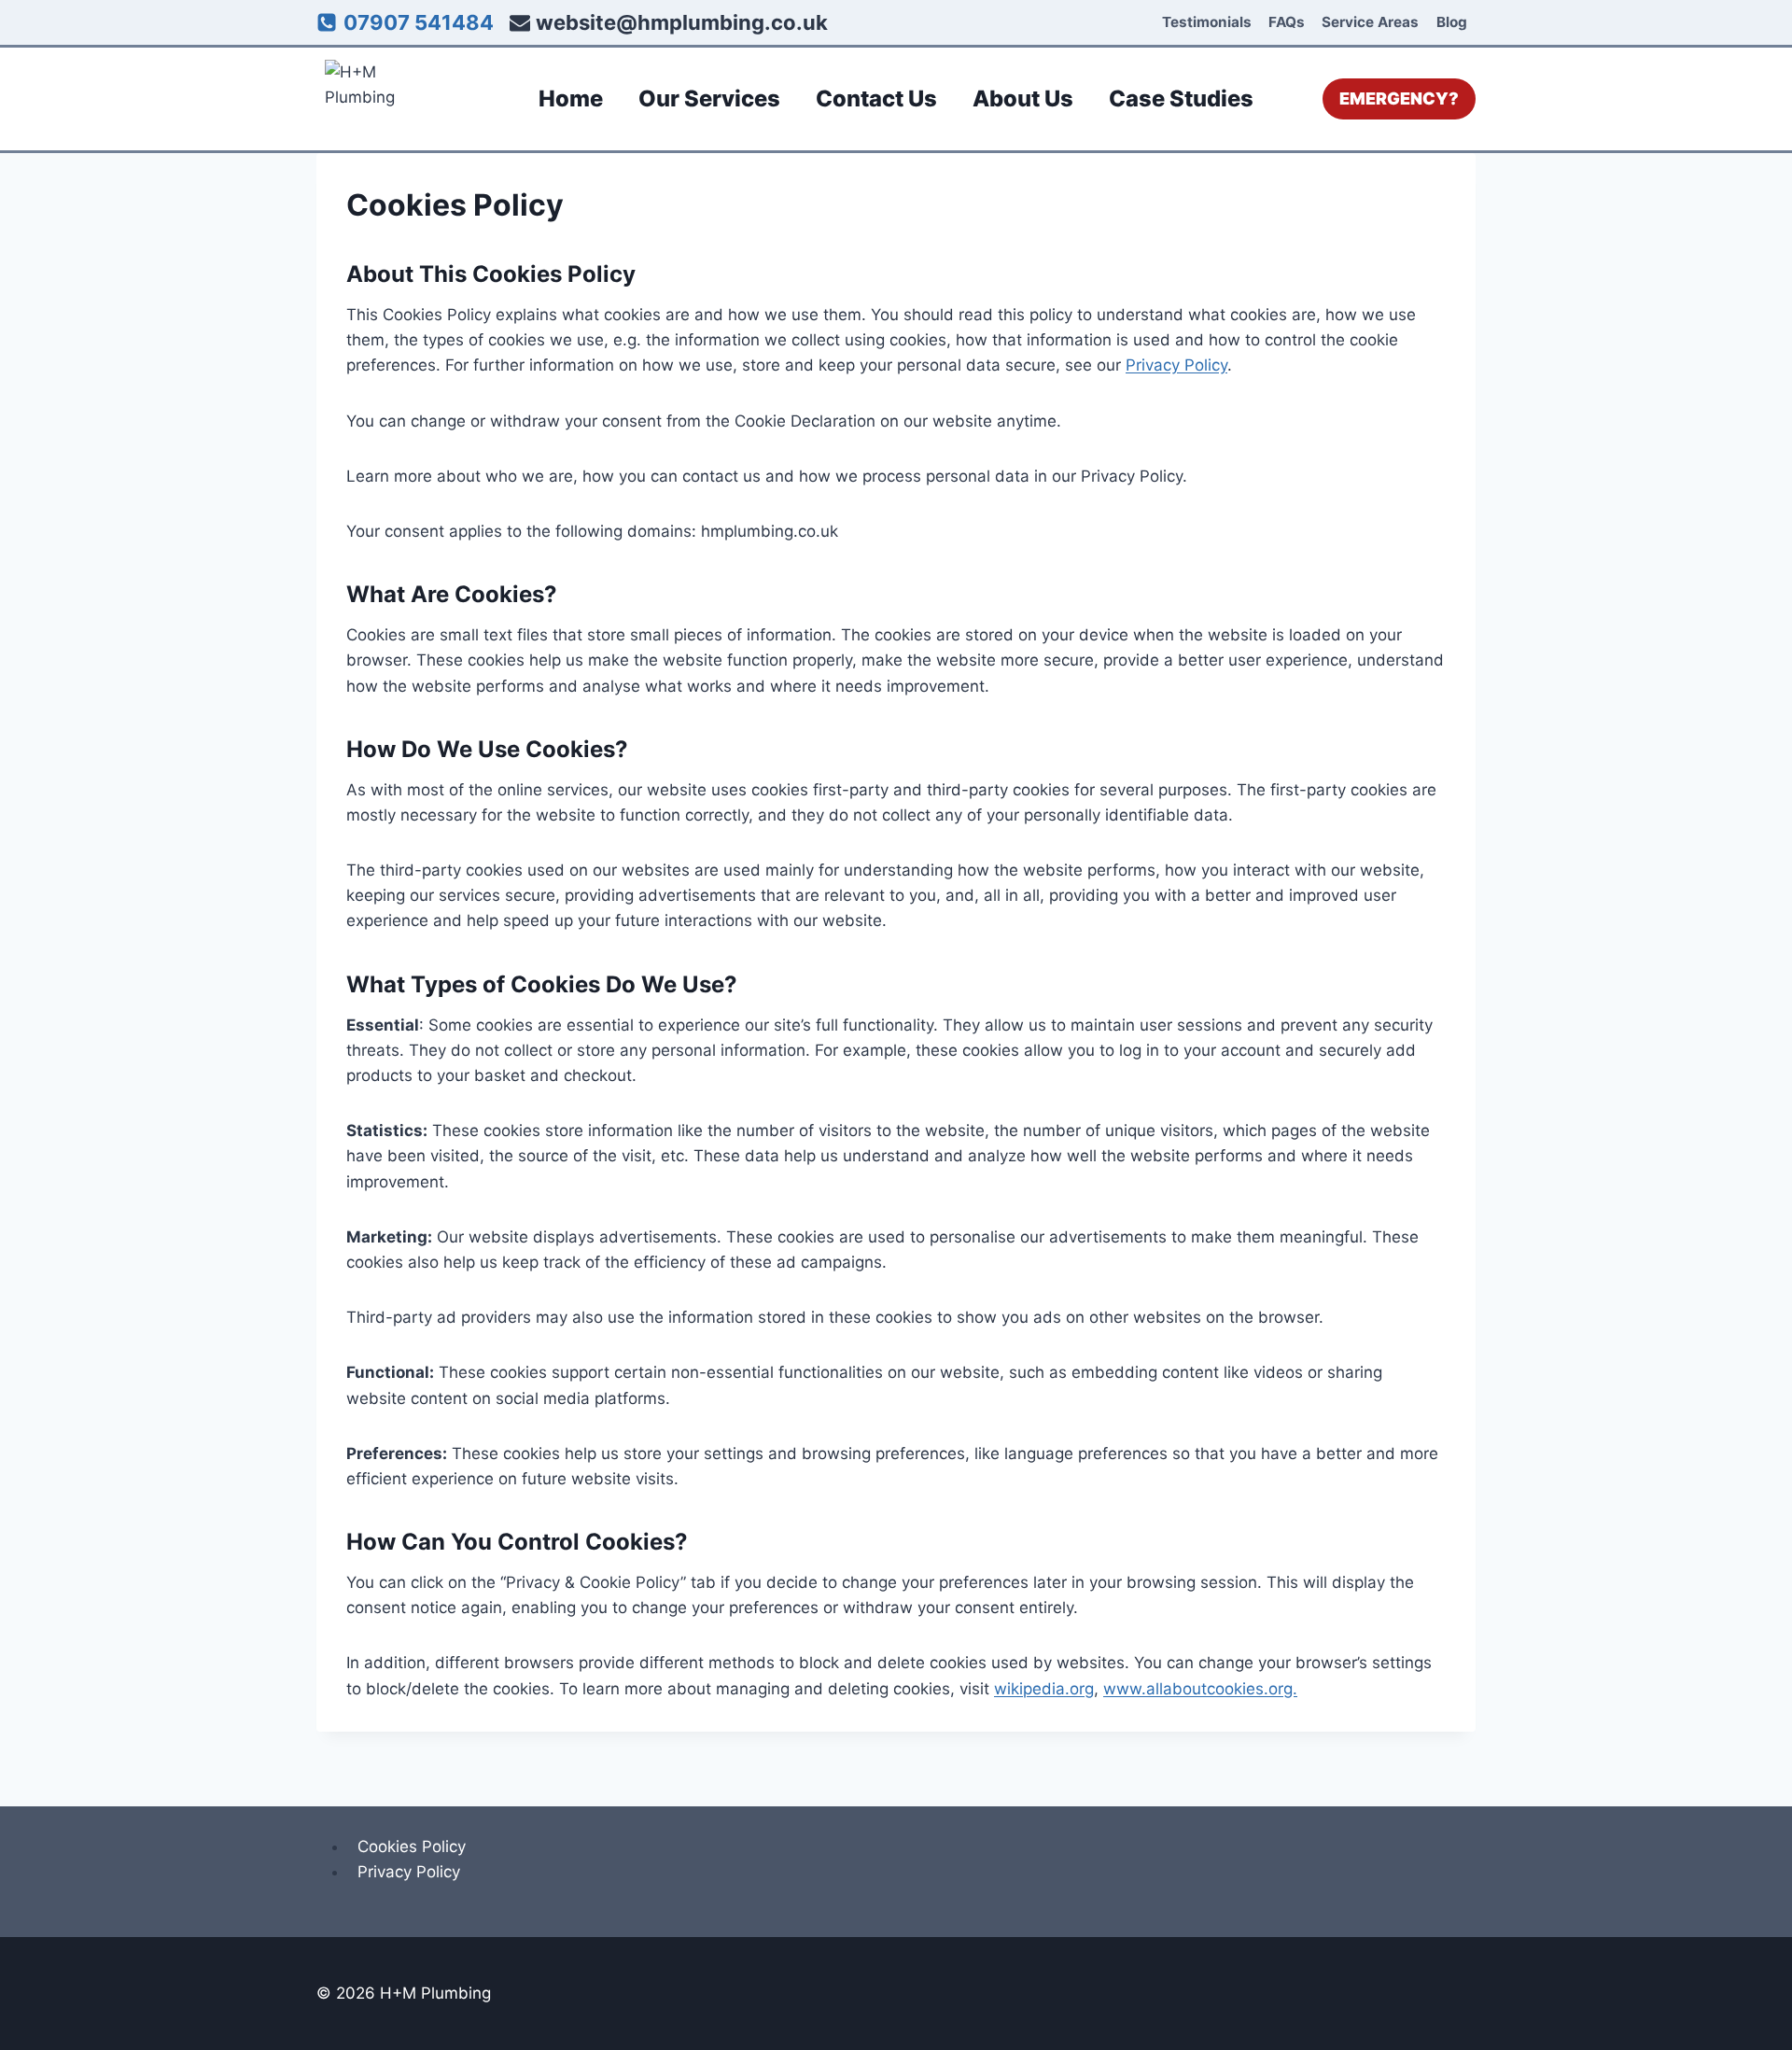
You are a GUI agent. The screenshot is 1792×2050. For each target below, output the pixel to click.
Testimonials (1207, 22)
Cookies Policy (412, 1846)
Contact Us (876, 98)
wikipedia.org (1044, 1689)
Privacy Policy (1176, 365)
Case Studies (1181, 98)
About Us (1023, 98)
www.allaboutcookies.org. (1200, 1689)
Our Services (709, 98)
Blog (1452, 22)
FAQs (1287, 22)
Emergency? (1399, 98)
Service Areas (1370, 22)
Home (571, 98)
